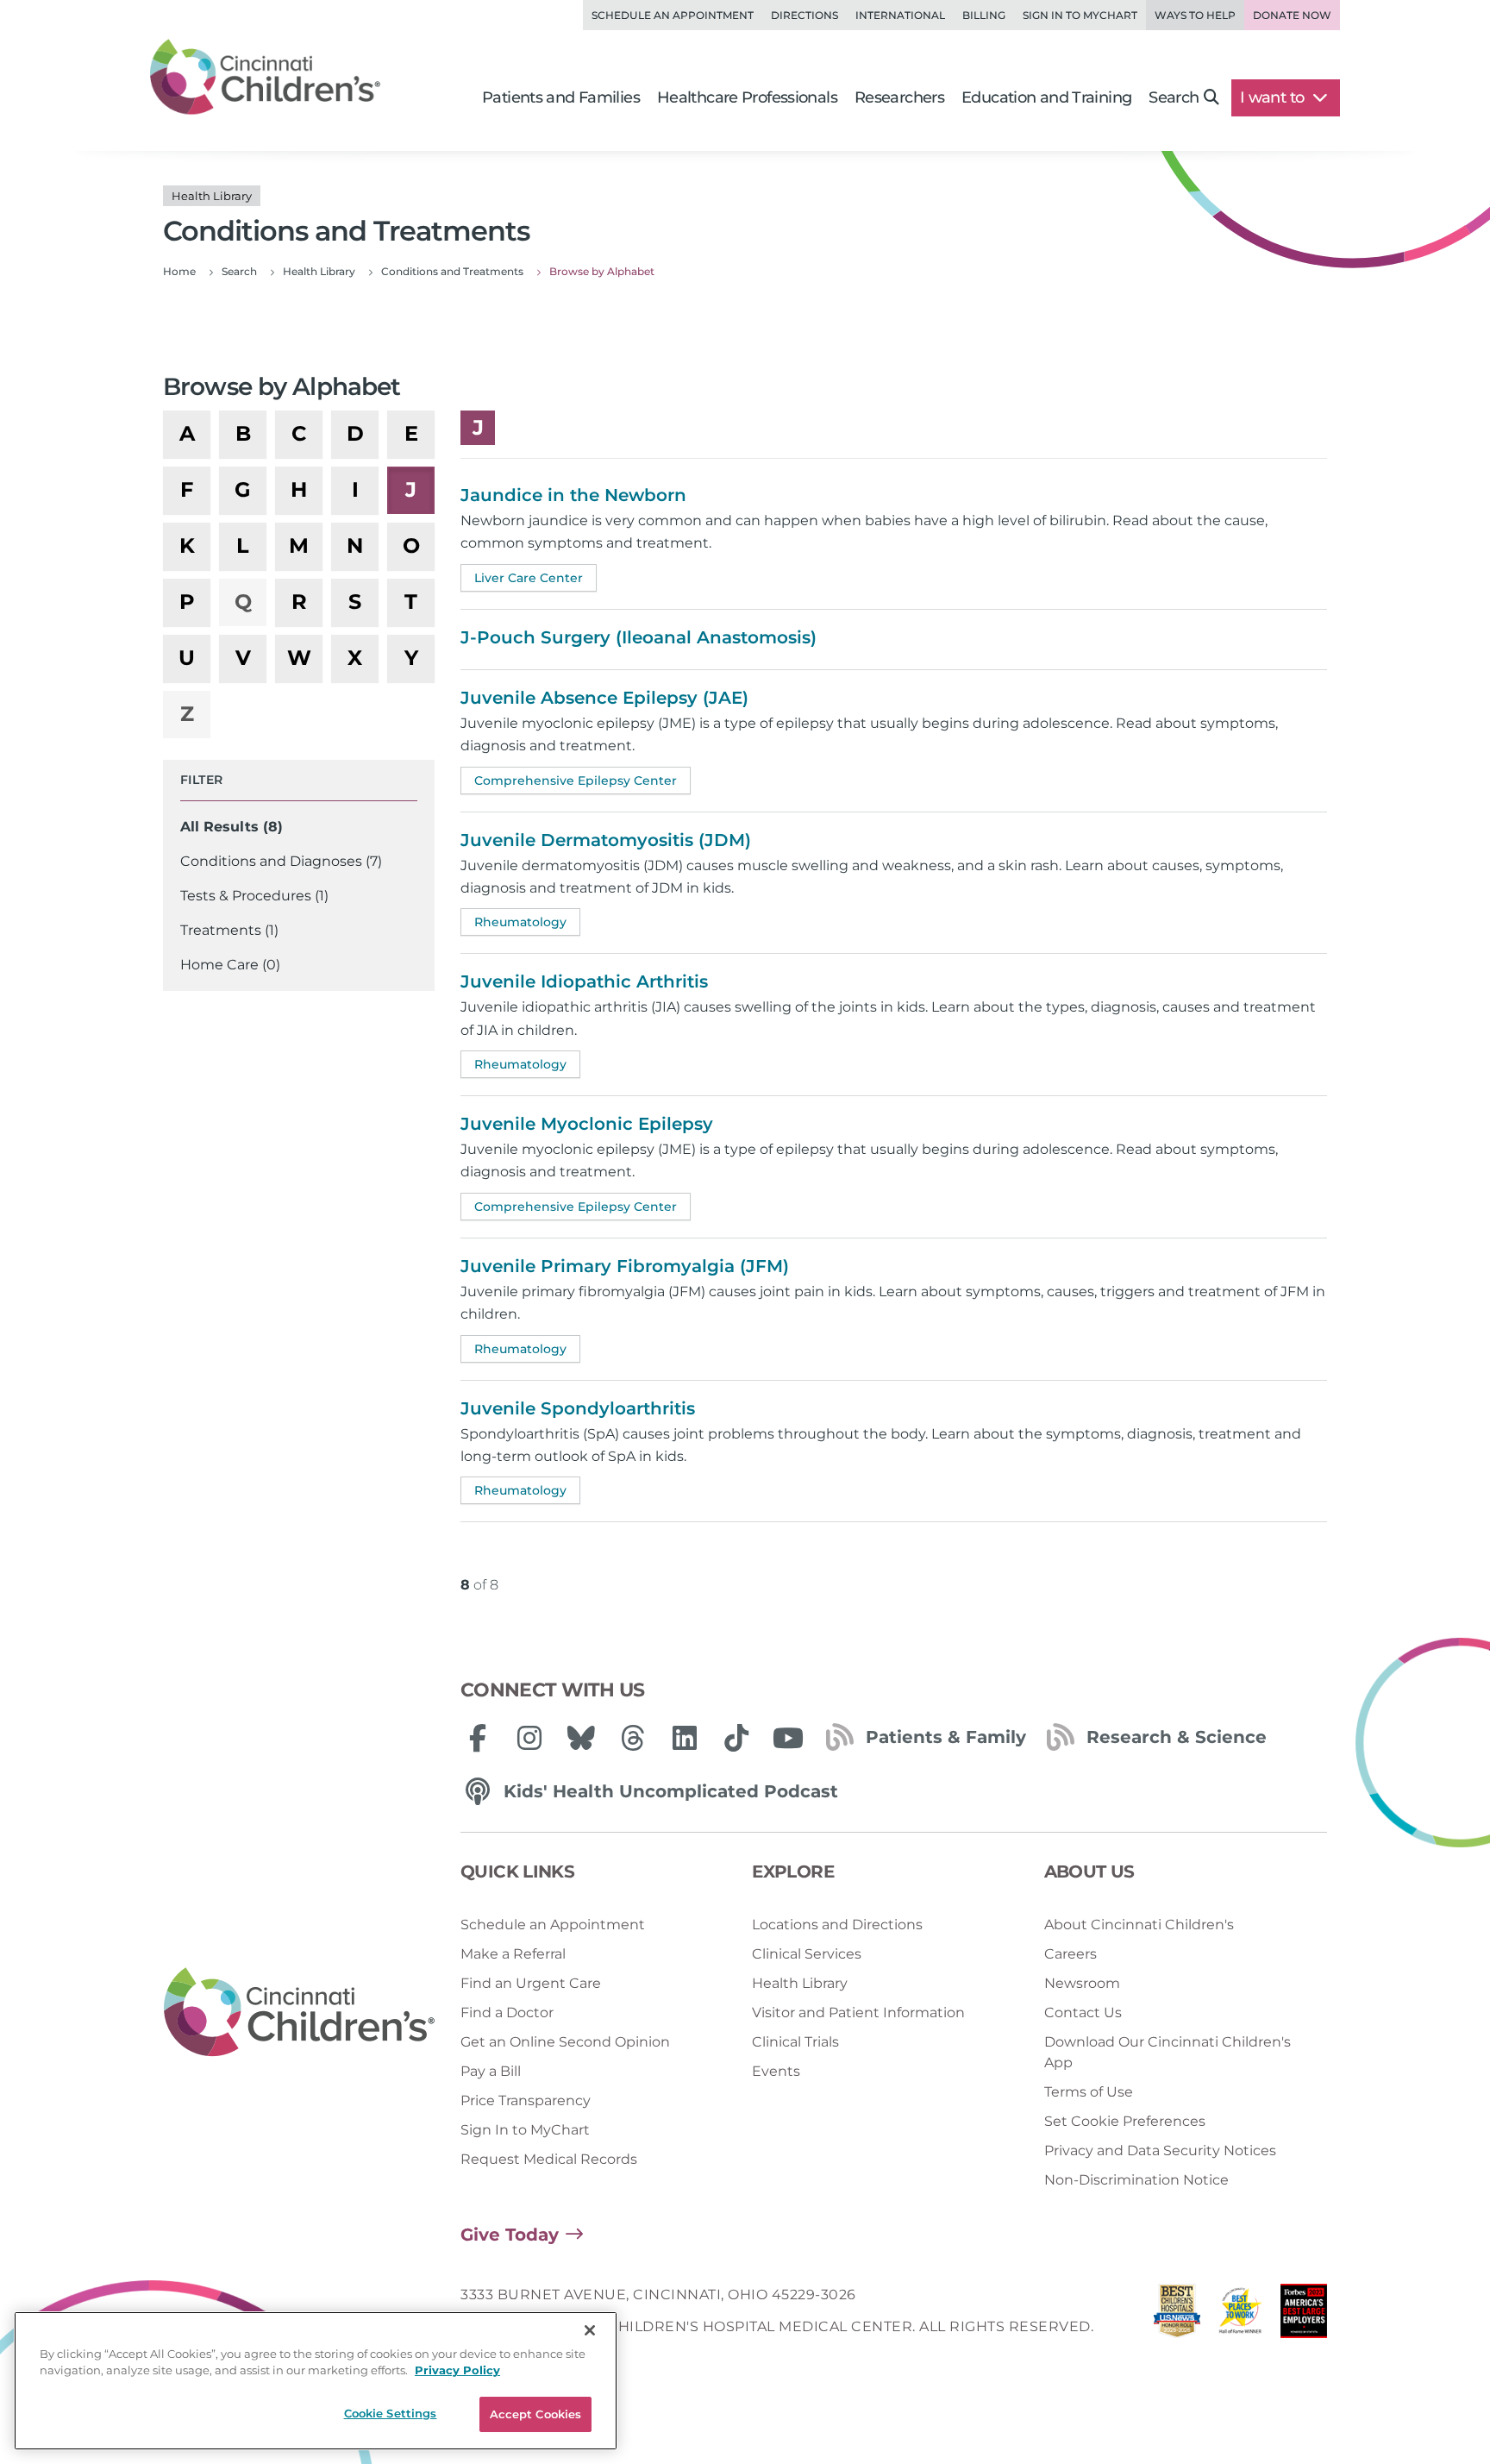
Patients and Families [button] (561, 97)
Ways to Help (1195, 15)
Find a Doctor (507, 2013)
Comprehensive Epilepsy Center (576, 781)
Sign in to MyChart (1080, 15)
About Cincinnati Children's (1139, 1925)
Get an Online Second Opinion (565, 2042)
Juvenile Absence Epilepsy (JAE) (604, 698)
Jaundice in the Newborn (573, 495)
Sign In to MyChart (525, 2130)
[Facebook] (478, 1738)
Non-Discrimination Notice (1136, 2180)
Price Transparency (526, 2100)
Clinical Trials (795, 2042)
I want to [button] (1274, 97)
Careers (1071, 1954)
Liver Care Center (529, 578)
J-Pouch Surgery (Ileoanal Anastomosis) (639, 637)
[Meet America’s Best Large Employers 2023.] (1304, 2315)
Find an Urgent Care (531, 1983)
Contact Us (1083, 2013)
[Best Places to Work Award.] (1241, 2315)
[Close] (590, 2330)
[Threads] (633, 1738)
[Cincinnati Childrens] (299, 2013)
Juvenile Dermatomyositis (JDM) (606, 840)
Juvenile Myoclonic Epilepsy (587, 1124)
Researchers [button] (899, 97)
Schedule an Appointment (673, 15)
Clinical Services (807, 1954)
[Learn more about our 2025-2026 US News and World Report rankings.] (1177, 2315)
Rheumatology (520, 922)
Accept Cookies (536, 2414)
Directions (804, 15)
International (900, 15)
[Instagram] (529, 1738)
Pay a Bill (491, 2071)
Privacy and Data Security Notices (1160, 2151)
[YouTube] (788, 1738)
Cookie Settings (391, 2413)
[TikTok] (736, 1738)
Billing (984, 15)
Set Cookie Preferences (1125, 2121)
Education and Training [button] (1046, 97)
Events (776, 2071)
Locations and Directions (837, 1925)
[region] (316, 2381)
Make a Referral (513, 1954)
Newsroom (1082, 1983)
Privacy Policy (457, 2371)
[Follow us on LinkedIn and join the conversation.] (685, 1738)
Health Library (800, 1983)
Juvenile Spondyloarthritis (578, 1408)
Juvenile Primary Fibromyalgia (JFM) (625, 1266)
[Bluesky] (581, 1738)
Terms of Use (1089, 2092)
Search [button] (1174, 97)
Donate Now (1292, 15)
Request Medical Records (549, 2159)
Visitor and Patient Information (858, 2013)
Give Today (510, 2235)
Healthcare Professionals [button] (747, 97)
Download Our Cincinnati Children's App (1168, 2052)
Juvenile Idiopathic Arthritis (584, 981)
